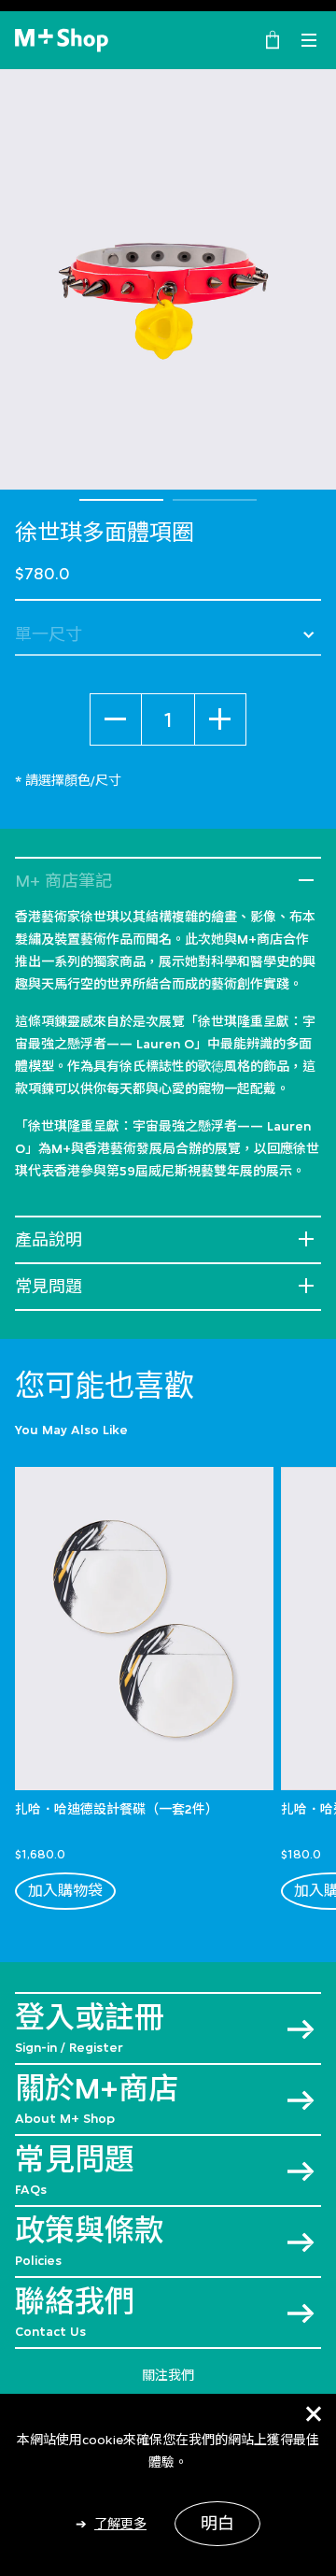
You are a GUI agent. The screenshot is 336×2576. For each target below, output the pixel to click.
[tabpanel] (168, 279)
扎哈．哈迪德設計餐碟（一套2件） (117, 1809)
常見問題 (49, 1287)
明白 (217, 2524)
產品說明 (49, 1240)
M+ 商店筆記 (63, 881)
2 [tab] (215, 500)
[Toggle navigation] (309, 40)
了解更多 (120, 2524)
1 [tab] (121, 500)
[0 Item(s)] (273, 38)
